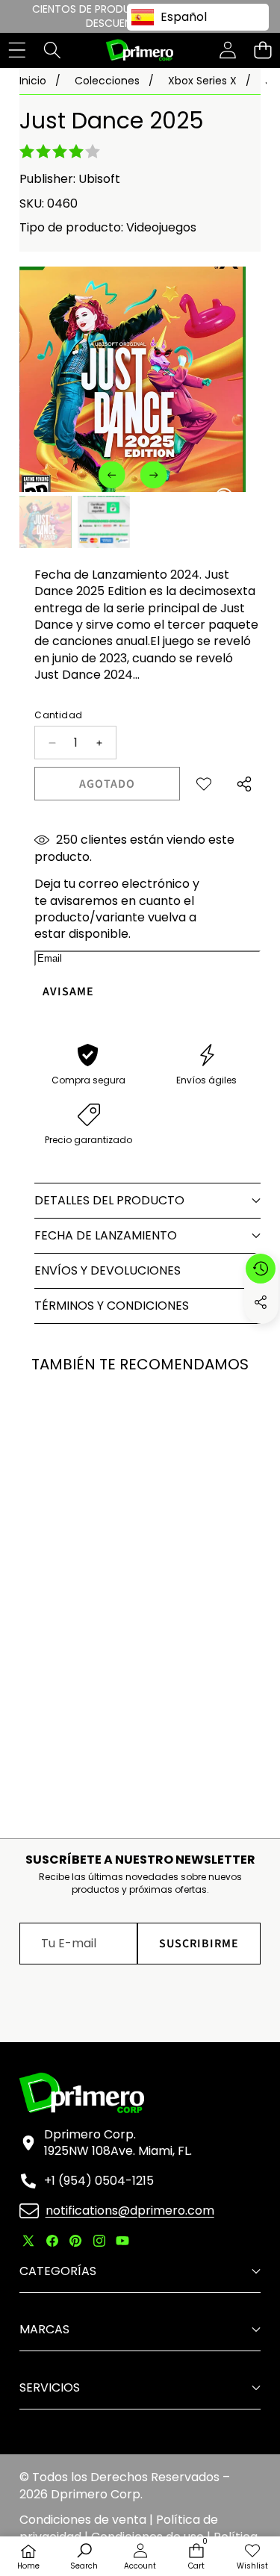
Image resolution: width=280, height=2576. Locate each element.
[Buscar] (52, 50)
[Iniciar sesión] (227, 50)
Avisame (68, 992)
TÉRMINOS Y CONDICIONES (112, 1306)
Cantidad (58, 715)
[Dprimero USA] (140, 50)
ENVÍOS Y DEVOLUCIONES (108, 1270)
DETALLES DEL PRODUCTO (109, 1200)
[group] (46, 522)
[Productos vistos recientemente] (261, 1269)
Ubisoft (99, 179)
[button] (262, 50)
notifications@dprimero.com (130, 2211)
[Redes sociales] (261, 1302)
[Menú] (17, 50)
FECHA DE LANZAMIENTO (106, 1235)
